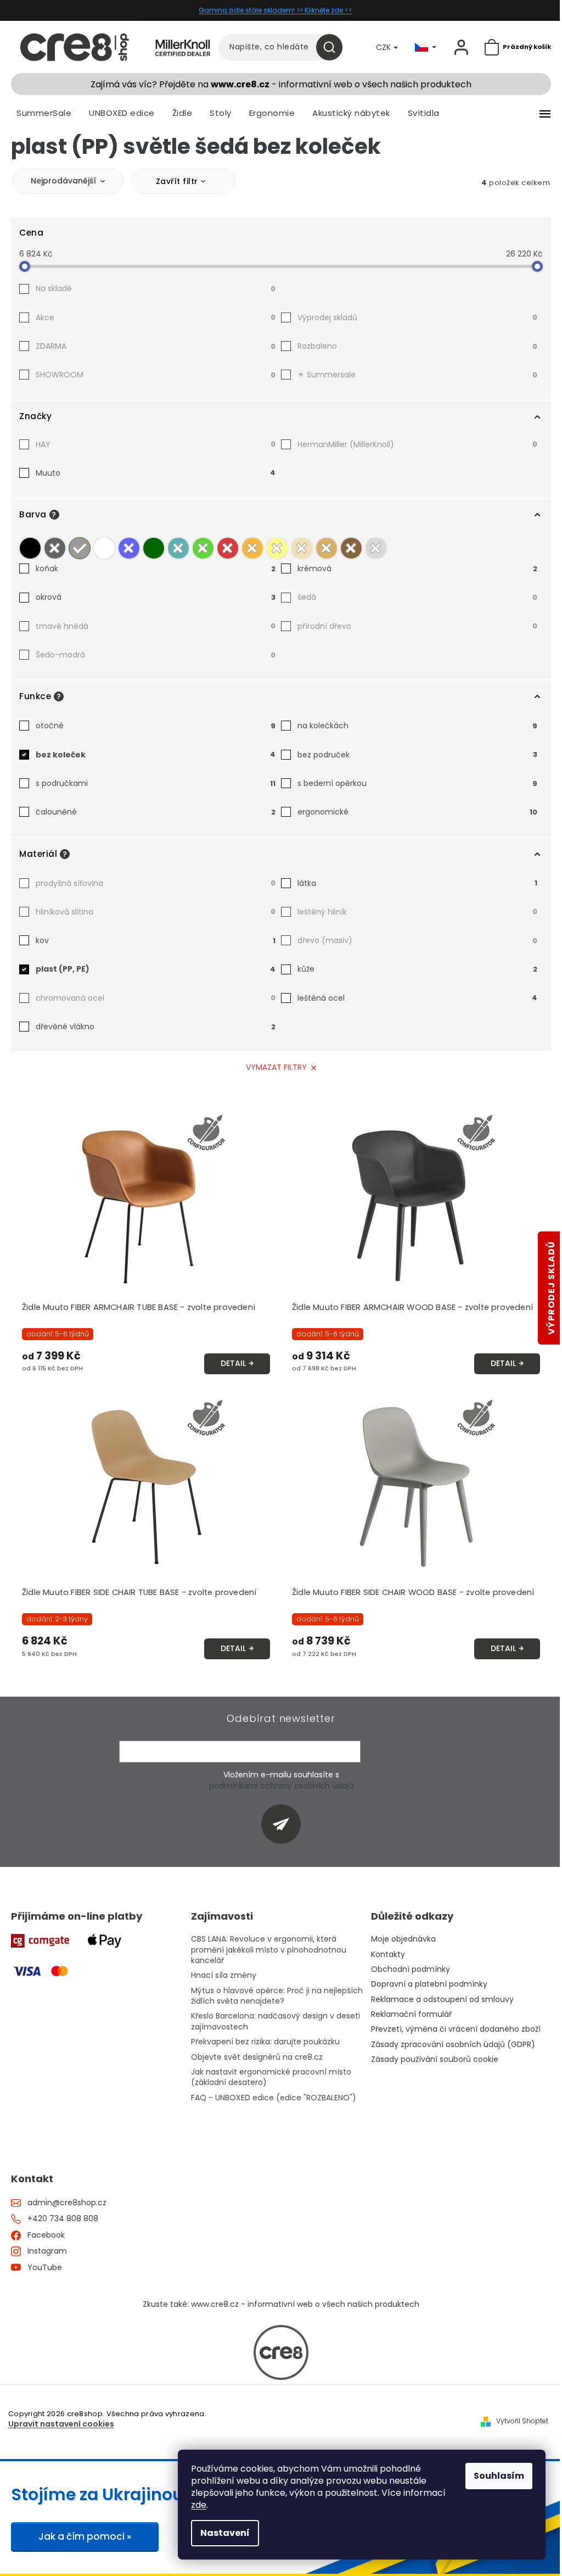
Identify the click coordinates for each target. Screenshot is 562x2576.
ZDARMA (156, 346)
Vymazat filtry (276, 1067)
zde (199, 2505)
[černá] (30, 545)
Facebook (46, 2235)
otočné (156, 726)
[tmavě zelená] (154, 545)
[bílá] (104, 545)
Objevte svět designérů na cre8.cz (257, 2057)
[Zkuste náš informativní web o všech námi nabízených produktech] (281, 2352)
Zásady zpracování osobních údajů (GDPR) (453, 2045)
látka (417, 883)
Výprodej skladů (417, 317)
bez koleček (156, 755)
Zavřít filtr (177, 181)
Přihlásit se (285, 1824)
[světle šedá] (80, 545)
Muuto (156, 473)
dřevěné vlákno (156, 1027)
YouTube (45, 2268)
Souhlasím (499, 2476)
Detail (233, 1363)
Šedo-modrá (156, 655)
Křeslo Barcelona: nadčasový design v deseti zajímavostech (276, 2021)
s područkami (156, 783)
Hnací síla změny (224, 1975)
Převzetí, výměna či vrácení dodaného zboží (456, 2029)
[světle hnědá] (327, 545)
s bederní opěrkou (417, 783)
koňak (156, 568)
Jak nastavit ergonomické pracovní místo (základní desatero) (271, 2077)
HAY (156, 444)
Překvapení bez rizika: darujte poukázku (265, 2042)
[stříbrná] (376, 545)
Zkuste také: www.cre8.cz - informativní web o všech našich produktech (281, 2304)
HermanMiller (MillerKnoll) (417, 444)
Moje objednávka (403, 1939)
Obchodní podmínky (411, 1969)
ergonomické (417, 812)
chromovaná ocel (156, 998)
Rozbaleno (417, 346)
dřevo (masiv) (417, 940)
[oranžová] (252, 545)
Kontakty (388, 1955)
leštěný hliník (417, 912)
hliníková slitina (156, 912)
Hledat (333, 47)
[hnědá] (351, 545)
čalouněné (156, 812)
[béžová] (302, 545)
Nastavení (225, 2533)
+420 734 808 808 (63, 2219)
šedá (417, 597)
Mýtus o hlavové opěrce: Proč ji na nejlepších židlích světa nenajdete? (277, 1996)
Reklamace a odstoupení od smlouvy (442, 2000)
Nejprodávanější (63, 181)
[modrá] (129, 545)
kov (156, 940)
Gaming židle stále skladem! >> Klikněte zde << (276, 10)
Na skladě (156, 288)
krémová (417, 568)
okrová (156, 597)
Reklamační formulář (411, 2014)
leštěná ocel (417, 998)
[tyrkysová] (178, 545)
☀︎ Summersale (417, 375)
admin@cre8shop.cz (67, 2203)
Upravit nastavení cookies (61, 2424)
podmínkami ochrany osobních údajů (281, 1786)
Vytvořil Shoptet (522, 2421)
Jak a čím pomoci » (85, 2536)
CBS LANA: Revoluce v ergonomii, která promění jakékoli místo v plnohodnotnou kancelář (269, 1950)
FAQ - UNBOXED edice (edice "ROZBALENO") (274, 2098)
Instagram (47, 2251)
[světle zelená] (203, 545)
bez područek (417, 755)
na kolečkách (417, 726)
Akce (156, 317)
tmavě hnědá (156, 626)
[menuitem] (44, 113)
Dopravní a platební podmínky (429, 1984)
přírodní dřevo (417, 626)
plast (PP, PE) (156, 969)
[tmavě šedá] (55, 545)
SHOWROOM (156, 375)
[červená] (228, 545)
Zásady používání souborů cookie (435, 2059)
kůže (417, 969)
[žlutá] (277, 545)
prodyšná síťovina (156, 883)
